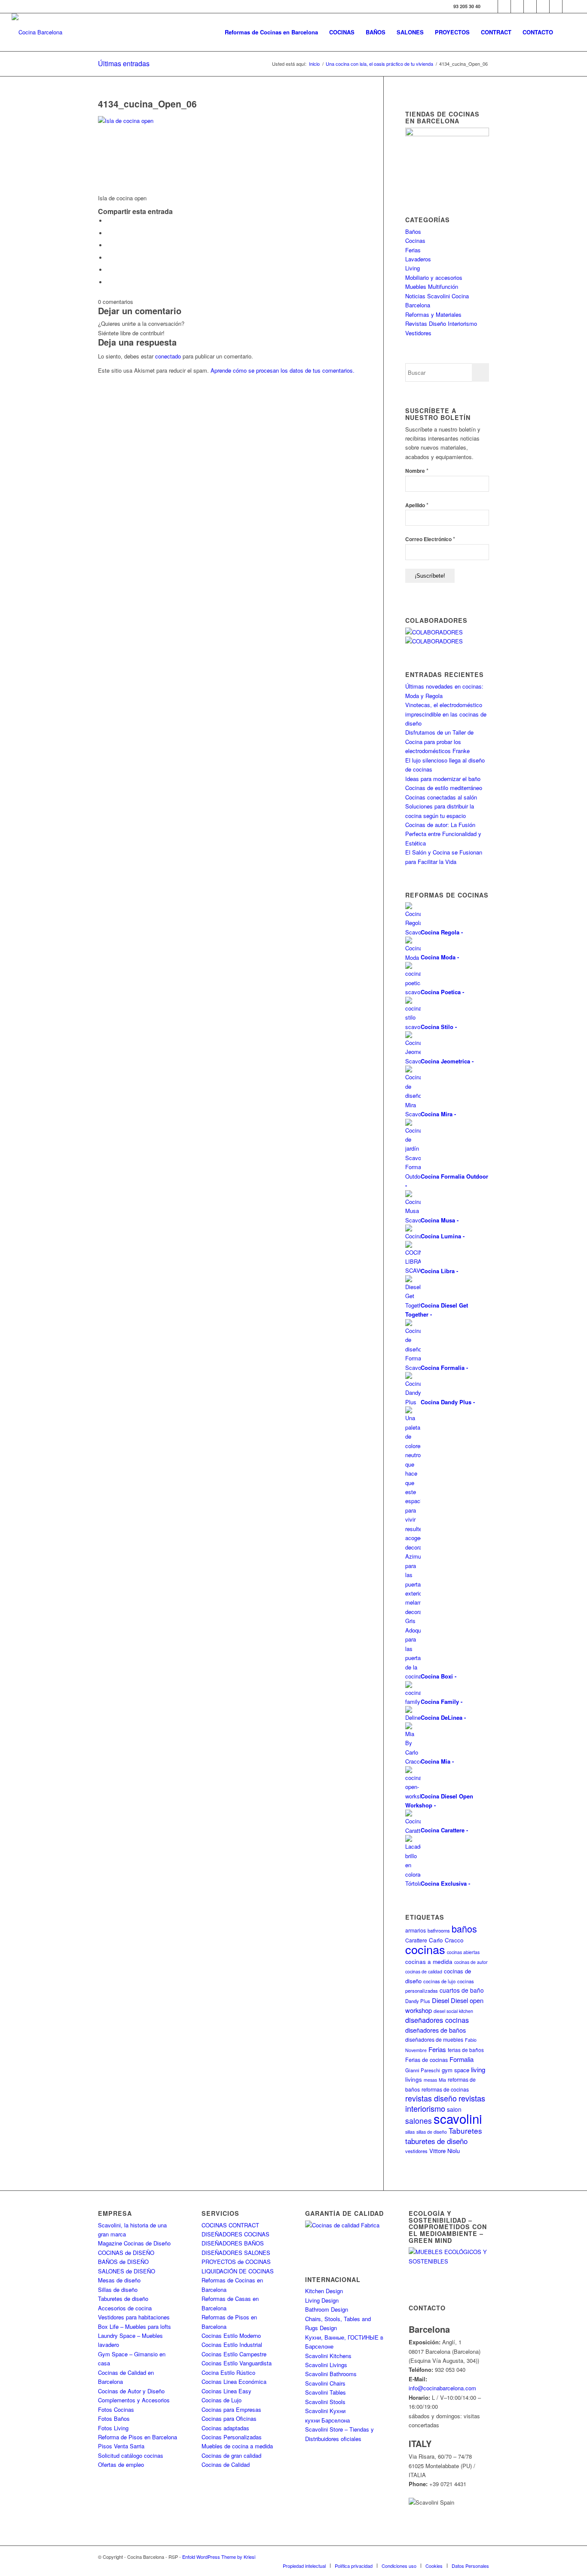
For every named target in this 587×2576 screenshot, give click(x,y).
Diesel (440, 2000)
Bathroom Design (327, 2309)
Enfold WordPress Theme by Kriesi (219, 2557)
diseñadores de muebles (434, 2039)
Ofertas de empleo (121, 2464)
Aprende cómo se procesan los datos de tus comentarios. (283, 370)
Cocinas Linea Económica (234, 2381)
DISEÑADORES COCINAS (235, 2234)
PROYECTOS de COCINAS (236, 2262)
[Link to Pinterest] (543, 6)
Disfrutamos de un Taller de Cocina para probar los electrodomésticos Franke (439, 741)
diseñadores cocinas (437, 2020)
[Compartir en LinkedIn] (109, 270)
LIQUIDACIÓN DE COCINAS (238, 2271)
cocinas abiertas (463, 1952)
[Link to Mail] (569, 6)
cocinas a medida (429, 1962)
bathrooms (439, 1930)
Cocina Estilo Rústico (228, 2372)
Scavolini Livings (326, 2365)
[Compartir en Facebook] (109, 221)
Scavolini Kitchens (328, 2356)
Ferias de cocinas (426, 2060)
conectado (168, 356)
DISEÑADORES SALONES (236, 2253)
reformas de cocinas (445, 2089)
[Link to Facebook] (491, 6)
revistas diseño (431, 2098)
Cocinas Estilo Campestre (234, 2354)
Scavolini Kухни (325, 2411)
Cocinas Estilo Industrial (232, 2345)
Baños (413, 231)
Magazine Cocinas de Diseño (134, 2243)
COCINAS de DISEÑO (126, 2253)
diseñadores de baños (436, 2030)
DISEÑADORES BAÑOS (233, 2243)
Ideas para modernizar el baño (443, 779)
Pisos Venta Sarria (121, 2446)
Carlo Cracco (446, 1940)
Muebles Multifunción (432, 286)
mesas (430, 2080)
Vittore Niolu (445, 2151)
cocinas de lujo (439, 1981)
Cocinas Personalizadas (232, 2437)
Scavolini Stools (325, 2402)
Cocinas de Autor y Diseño (131, 2391)
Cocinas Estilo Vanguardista (237, 2363)
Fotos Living (113, 2428)
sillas (410, 2132)
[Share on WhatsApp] (109, 245)
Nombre (417, 470)
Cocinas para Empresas (231, 2409)
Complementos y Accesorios (134, 2400)
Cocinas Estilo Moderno (231, 2336)
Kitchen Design (324, 2291)
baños (464, 1928)
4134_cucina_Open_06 (147, 104)
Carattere (416, 1940)
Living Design (322, 2300)
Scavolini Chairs (325, 2383)
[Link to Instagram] (517, 6)
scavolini (458, 2118)
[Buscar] (567, 32)
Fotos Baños (114, 2418)
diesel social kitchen (453, 2011)
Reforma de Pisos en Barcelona (138, 2437)
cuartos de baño (462, 1990)
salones (419, 2121)
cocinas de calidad (424, 1971)
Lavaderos (418, 259)
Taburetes (465, 2130)
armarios (416, 1930)
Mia (442, 2080)
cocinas (425, 1949)
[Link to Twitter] (504, 6)
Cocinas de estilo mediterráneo (444, 788)
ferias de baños (466, 2050)
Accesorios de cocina (125, 2308)
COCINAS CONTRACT (230, 2225)
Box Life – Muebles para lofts (135, 2326)
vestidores (416, 2151)
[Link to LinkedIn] (556, 6)
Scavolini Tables (326, 2392)
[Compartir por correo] (109, 282)
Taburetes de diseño (123, 2299)
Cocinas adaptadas (225, 2428)
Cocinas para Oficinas (229, 2418)
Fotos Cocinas (116, 2409)
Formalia (462, 2059)
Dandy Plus (418, 2001)
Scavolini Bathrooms (331, 2374)
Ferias (413, 250)
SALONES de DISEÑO (127, 2271)
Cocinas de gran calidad (231, 2455)
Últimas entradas (124, 63)
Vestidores (418, 333)
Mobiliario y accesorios (434, 277)
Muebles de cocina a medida (237, 2446)
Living (413, 268)
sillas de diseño (432, 2132)
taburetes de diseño (436, 2141)
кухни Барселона (327, 2420)
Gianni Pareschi (423, 2070)
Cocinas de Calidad (226, 2464)
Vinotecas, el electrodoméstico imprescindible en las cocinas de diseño (446, 714)
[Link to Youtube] (530, 6)
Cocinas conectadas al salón (441, 797)
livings (414, 2079)
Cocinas (415, 240)
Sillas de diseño (118, 2290)
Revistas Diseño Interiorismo (441, 323)
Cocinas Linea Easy (226, 2391)
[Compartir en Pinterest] (109, 258)
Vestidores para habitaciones (134, 2317)
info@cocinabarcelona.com (442, 2388)
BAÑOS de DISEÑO (123, 2262)
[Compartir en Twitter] (109, 233)
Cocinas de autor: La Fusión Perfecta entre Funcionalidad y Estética (443, 834)
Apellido (417, 505)
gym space (456, 2070)
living (478, 2069)
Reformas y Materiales (433, 314)
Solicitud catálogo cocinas (131, 2455)
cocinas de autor (471, 1962)
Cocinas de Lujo (222, 2400)
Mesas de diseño (119, 2280)
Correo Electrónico (430, 539)
